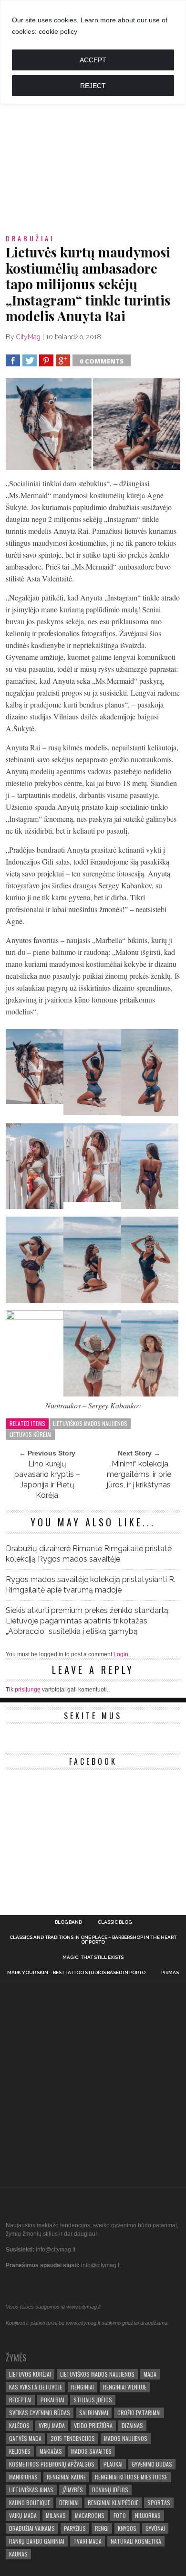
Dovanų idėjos (110, 2490)
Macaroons (90, 2515)
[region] (93, 52)
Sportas (159, 2502)
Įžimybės (73, 2490)
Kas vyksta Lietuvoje (36, 2387)
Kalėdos (19, 2425)
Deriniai (69, 2502)
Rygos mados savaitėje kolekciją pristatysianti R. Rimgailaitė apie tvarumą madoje (91, 1585)
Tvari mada (88, 2541)
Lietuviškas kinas (31, 2490)
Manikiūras (23, 2477)
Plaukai (113, 2464)
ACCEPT (93, 60)
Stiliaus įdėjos (93, 2400)
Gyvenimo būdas (152, 2464)
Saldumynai (94, 2413)
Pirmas (170, 1973)
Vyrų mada (52, 2425)
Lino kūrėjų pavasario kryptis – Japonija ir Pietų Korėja (47, 1480)
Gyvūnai (155, 2528)
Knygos (127, 2528)
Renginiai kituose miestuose (131, 2477)
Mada (150, 2374)
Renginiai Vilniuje (125, 2387)
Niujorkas (148, 2515)
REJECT (93, 86)
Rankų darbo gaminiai (37, 2541)
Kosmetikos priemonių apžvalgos (52, 2464)
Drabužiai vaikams (32, 2528)
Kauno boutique (30, 2502)
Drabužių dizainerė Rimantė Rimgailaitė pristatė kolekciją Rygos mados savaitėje (89, 1554)
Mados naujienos (126, 2438)
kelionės (20, 2451)
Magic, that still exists (93, 1957)
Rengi (102, 2528)
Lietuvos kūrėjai (31, 1434)
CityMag (28, 337)
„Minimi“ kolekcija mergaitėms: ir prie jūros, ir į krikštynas (139, 1474)
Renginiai (83, 2387)
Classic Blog (115, 1922)
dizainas (132, 2425)
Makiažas (51, 2451)
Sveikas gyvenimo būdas (40, 2413)
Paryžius (75, 2528)
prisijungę (28, 1690)
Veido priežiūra (93, 2425)
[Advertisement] (93, 128)
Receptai (20, 2400)
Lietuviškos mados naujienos (90, 1423)
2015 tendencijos (73, 2438)
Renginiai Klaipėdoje (113, 2502)
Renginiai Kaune (66, 2477)
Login (121, 1654)
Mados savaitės (91, 2451)
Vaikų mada (23, 2515)
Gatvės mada (25, 2438)
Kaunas (18, 2554)
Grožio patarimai (139, 2413)
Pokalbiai (52, 2400)
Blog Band (68, 1922)
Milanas (56, 2515)
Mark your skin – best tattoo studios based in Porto (76, 1973)
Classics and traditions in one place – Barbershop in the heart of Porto (93, 1940)
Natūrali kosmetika (136, 2541)
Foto (120, 2515)
